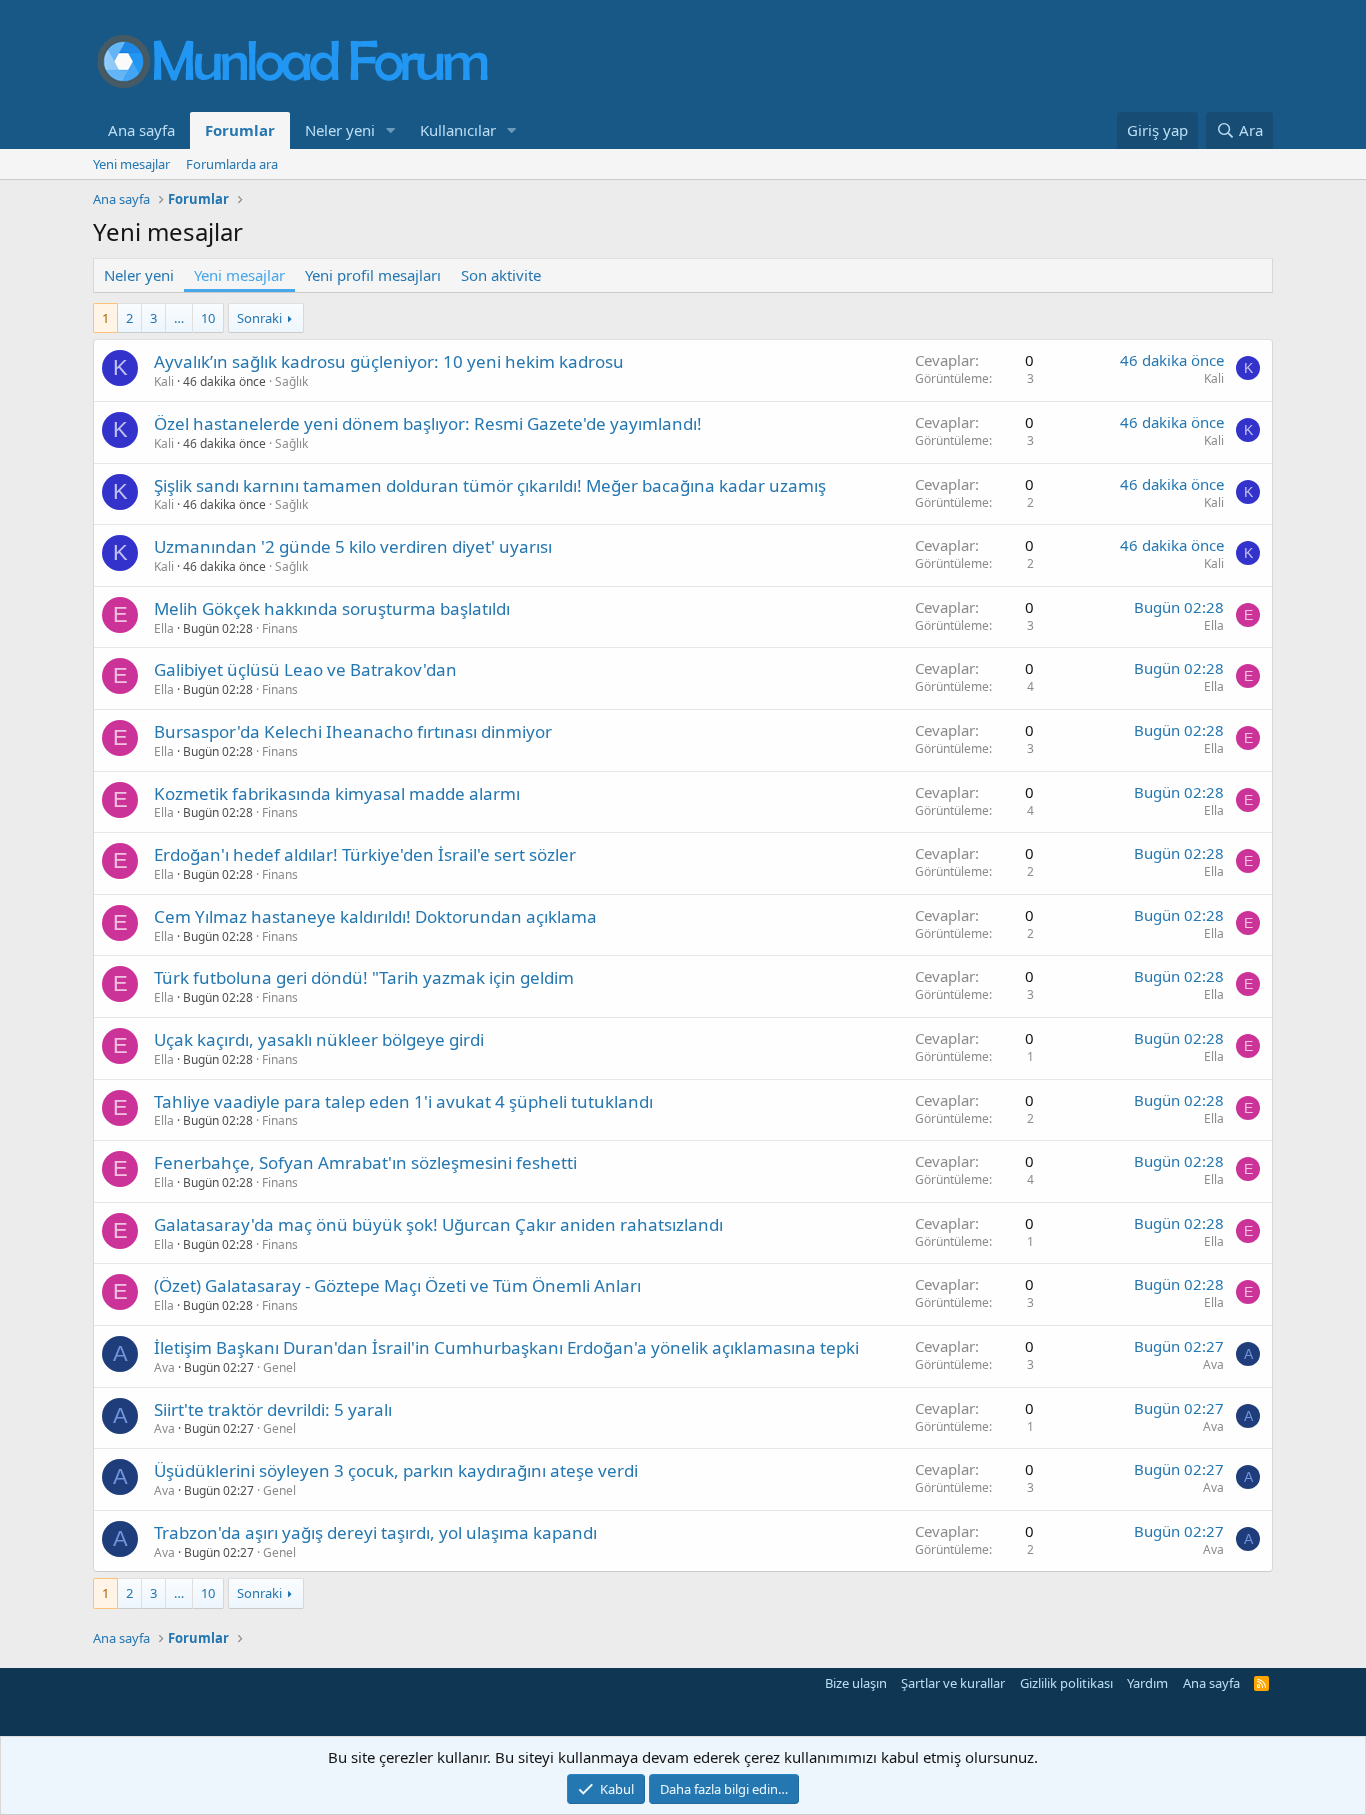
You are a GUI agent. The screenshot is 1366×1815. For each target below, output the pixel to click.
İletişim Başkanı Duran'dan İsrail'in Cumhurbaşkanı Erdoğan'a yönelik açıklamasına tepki (506, 1347)
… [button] (179, 318)
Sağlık (291, 381)
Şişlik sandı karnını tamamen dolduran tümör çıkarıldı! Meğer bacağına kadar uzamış (490, 485)
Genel (279, 1367)
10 (208, 318)
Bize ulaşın (856, 1683)
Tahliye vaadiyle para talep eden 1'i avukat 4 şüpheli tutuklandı (403, 1101)
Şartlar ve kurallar (953, 1683)
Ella (164, 628)
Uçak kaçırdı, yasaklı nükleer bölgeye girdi (319, 1039)
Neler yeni (340, 130)
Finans (280, 628)
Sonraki (259, 318)
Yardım (1147, 1683)
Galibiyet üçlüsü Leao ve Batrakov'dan (305, 669)
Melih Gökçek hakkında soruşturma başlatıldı (332, 608)
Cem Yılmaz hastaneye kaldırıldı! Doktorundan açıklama (375, 916)
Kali (164, 381)
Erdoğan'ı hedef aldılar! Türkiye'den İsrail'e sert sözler (365, 854)
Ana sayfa (141, 130)
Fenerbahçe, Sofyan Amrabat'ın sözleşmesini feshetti (365, 1162)
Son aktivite (501, 275)
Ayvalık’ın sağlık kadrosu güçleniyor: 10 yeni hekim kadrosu (389, 361)
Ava (164, 1367)
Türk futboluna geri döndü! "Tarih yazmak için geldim (364, 977)
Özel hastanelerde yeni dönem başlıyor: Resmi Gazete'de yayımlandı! (428, 423)
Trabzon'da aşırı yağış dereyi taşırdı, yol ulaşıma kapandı (375, 1532)
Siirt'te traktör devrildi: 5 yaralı (273, 1409)
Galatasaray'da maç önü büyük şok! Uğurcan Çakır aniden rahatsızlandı (438, 1224)
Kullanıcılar (458, 130)
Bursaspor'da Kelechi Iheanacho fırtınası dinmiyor (353, 731)
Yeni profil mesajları (373, 275)
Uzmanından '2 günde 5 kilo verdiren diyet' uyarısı (353, 546)
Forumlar (240, 130)
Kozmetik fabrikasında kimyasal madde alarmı (337, 793)
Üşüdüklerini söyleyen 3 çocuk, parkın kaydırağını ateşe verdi (396, 1470)
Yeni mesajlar (131, 164)
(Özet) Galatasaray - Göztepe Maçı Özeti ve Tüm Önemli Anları (397, 1285)
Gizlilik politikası (1066, 1683)
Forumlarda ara (232, 164)
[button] (391, 130)
